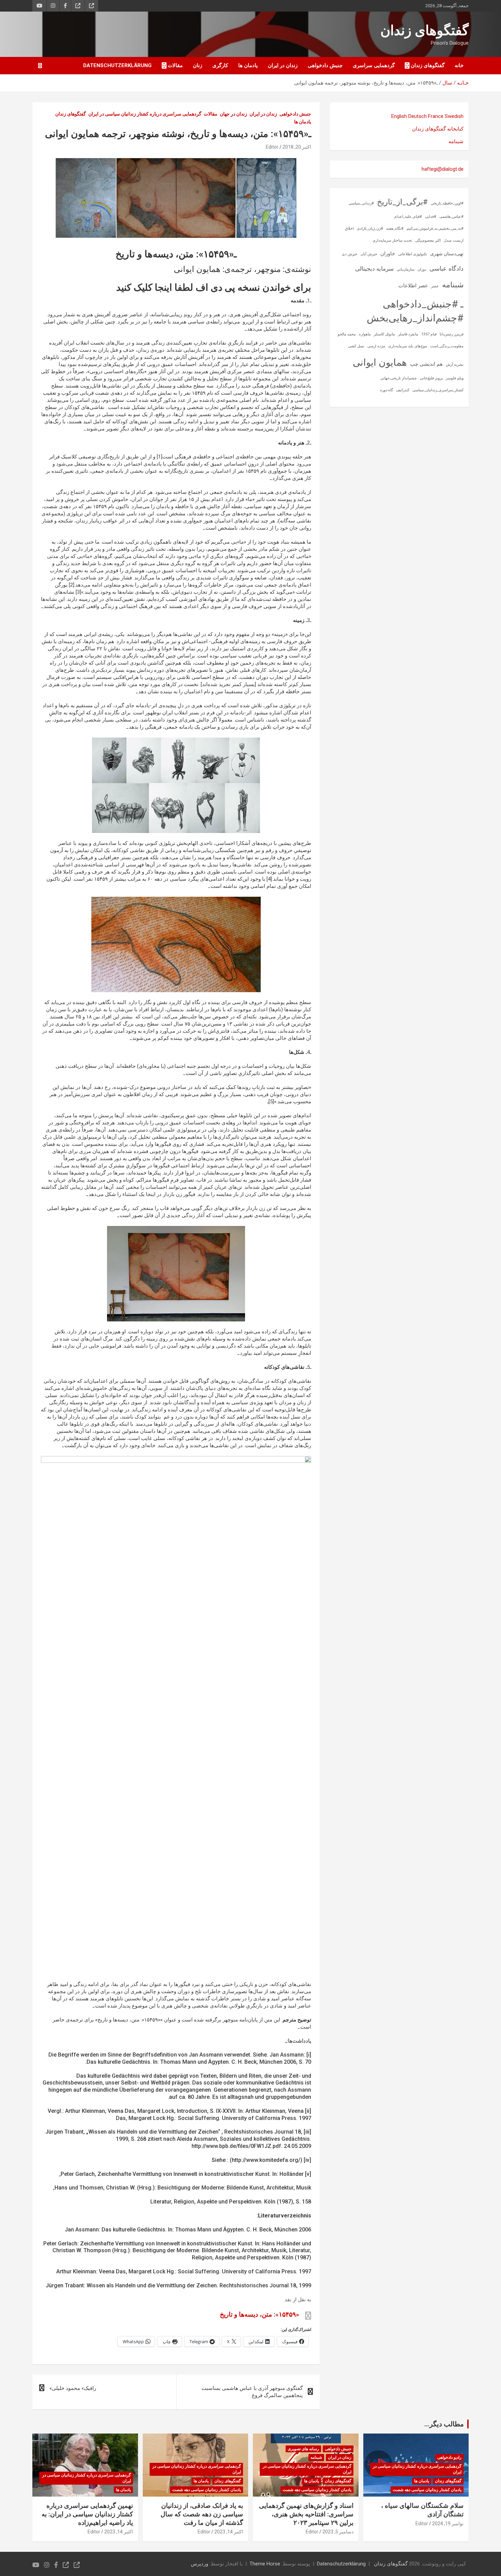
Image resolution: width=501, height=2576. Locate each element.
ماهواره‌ (365, 334)
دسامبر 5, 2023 (338, 2532)
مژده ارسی (376, 346)
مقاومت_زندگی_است (447, 346)
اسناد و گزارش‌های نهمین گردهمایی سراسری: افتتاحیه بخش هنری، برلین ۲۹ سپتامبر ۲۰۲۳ (306, 2514)
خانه (459, 65)
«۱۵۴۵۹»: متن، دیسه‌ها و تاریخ (260, 2314)
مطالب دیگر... (444, 2424)
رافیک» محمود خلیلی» (73, 2388)
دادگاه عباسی (446, 268)
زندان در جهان (233, 114)
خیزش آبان (369, 254)
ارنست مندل (454, 240)
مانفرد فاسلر (408, 334)
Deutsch (417, 116)
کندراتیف (403, 390)
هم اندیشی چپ (426, 364)
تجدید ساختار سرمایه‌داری (392, 240)
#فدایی (431, 217)
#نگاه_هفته (395, 229)
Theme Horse (265, 2564)
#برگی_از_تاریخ (402, 202)
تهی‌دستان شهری (447, 254)
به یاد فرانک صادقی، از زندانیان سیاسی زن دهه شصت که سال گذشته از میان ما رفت (202, 2514)
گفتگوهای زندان (424, 31)
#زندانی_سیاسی (361, 203)
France (436, 116)
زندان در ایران (283, 65)
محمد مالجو (347, 334)
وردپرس (200, 2564)
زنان (198, 65)
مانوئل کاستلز (384, 334)
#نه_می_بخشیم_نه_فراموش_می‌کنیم (435, 229)
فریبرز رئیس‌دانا (452, 334)
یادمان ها (248, 65)
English (399, 116)
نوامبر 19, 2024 (448, 2524)
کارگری (220, 65)
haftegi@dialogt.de (443, 169)
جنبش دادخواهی (325, 65)
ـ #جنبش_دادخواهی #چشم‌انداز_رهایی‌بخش (415, 311)
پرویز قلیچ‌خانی (431, 378)
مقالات (175, 65)
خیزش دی (350, 254)
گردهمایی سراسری (374, 65)
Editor (272, 147)
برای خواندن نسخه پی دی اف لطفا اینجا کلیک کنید (214, 287)
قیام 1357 (429, 334)
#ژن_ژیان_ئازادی (370, 229)
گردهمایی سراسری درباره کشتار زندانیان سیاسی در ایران (145, 114)
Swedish (454, 116)
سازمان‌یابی (406, 269)
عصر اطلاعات (413, 286)
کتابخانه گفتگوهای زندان (438, 129)
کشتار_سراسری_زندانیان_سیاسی (438, 390)
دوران (422, 269)
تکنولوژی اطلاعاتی (413, 254)
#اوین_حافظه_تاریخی (447, 203)
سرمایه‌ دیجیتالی (374, 269)
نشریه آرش (455, 365)
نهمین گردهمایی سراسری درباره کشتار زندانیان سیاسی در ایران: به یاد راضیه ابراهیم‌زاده (87, 2514)
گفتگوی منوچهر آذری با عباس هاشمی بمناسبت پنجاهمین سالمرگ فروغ (252, 2392)
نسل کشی (356, 346)
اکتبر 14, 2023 (229, 2532)
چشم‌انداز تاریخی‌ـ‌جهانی (399, 378)
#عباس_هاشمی (451, 217)
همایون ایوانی (380, 362)
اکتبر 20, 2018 (297, 147)
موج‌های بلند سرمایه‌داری (408, 346)
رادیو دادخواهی (449, 2457)
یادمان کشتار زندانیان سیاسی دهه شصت (427, 2490)
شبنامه (456, 141)
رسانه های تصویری (303, 2449)
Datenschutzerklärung (117, 65)
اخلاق (349, 229)
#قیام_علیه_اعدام (408, 217)
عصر (435, 286)
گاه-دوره (386, 390)
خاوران (388, 254)
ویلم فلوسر (455, 378)
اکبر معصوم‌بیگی (428, 240)
